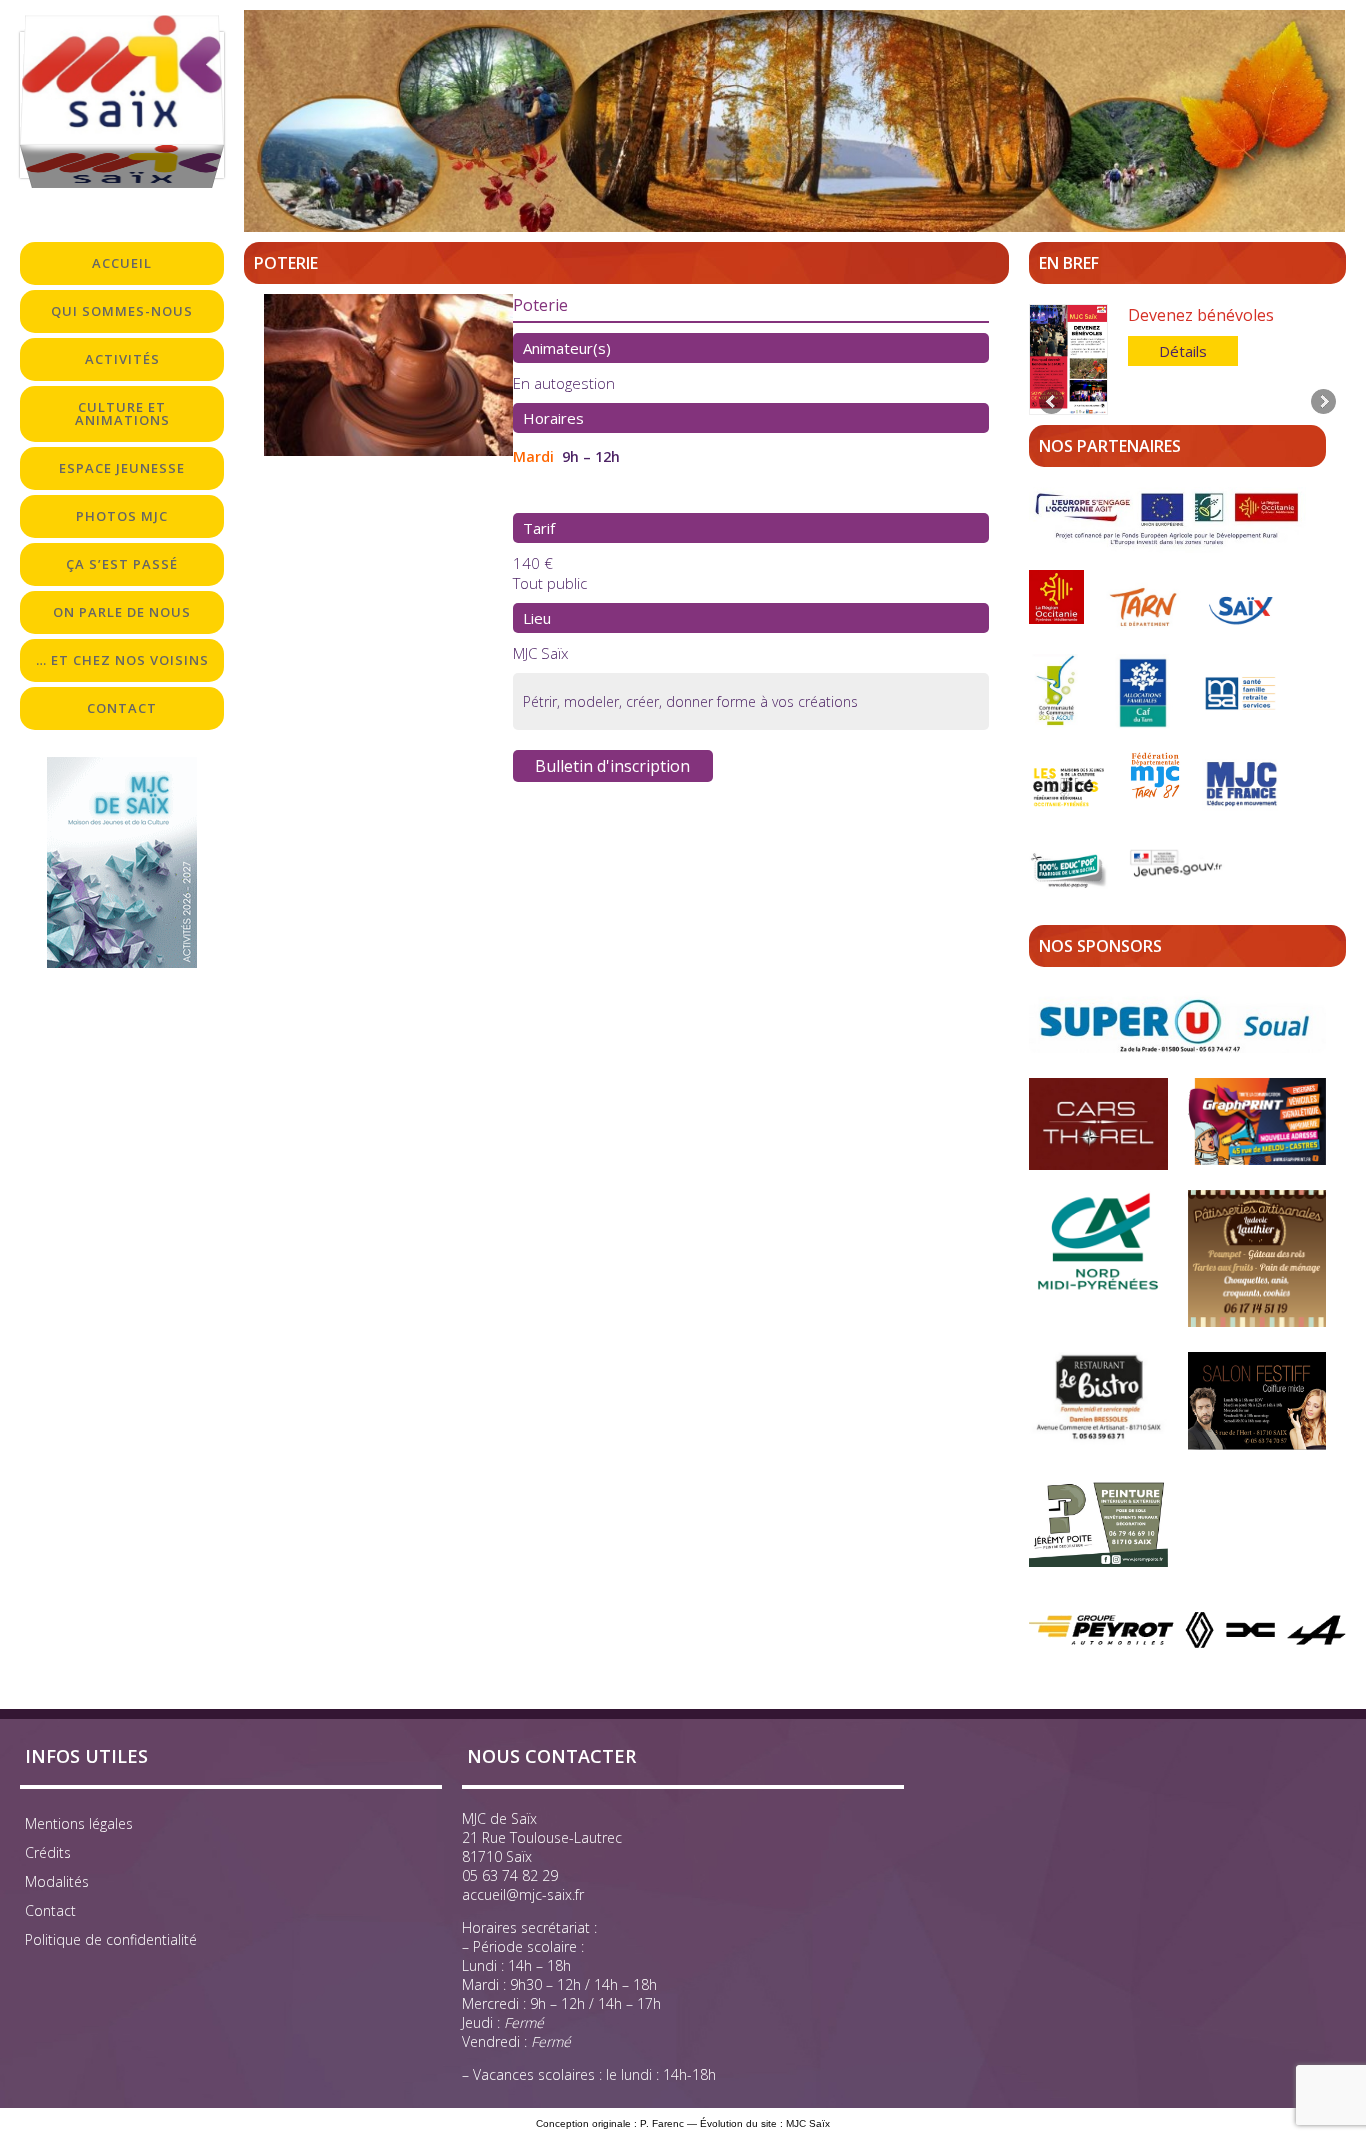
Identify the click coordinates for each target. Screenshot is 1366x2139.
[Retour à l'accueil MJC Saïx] (122, 105)
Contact (50, 1910)
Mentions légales (79, 1823)
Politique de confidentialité (111, 1939)
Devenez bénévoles (1201, 315)
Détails (1183, 351)
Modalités (57, 1881)
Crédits (48, 1852)
